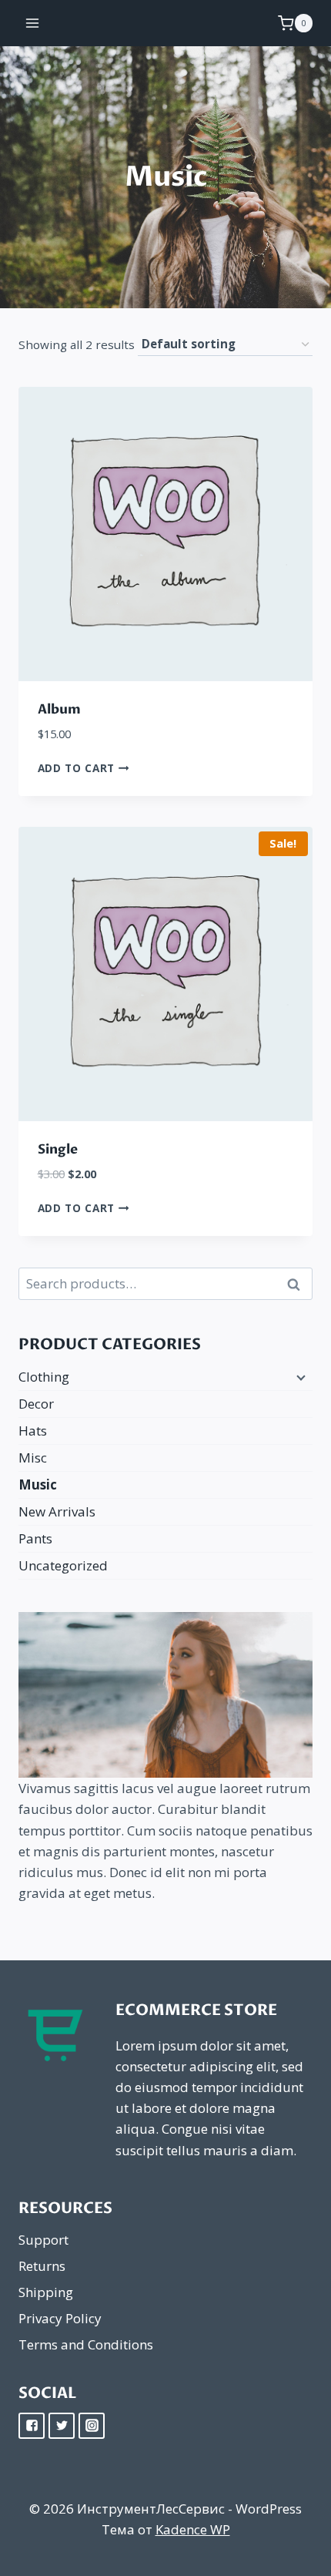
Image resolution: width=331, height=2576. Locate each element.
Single (58, 1149)
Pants (35, 1538)
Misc (33, 1458)
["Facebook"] (32, 2426)
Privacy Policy (60, 2318)
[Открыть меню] (33, 23)
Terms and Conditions (86, 2344)
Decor (36, 1404)
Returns (42, 2266)
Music (38, 1484)
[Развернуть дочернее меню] (299, 1377)
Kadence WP (193, 2529)
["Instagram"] (92, 2426)
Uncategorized (63, 1565)
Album (59, 709)
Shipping (46, 2292)
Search (298, 1284)
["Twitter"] (62, 2426)
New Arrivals (57, 1511)
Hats (33, 1431)
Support (43, 2240)
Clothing (44, 1377)
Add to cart (78, 767)
